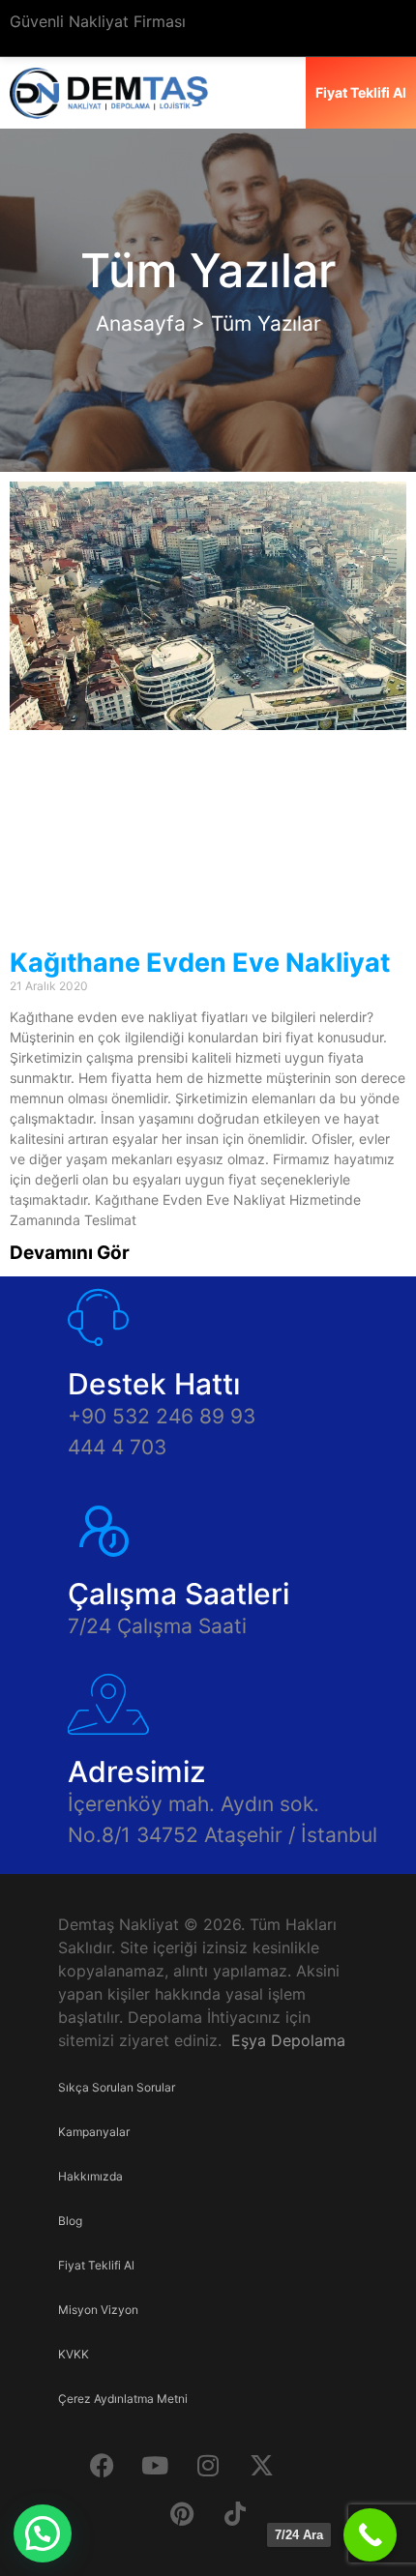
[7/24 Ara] (370, 2535)
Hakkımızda (90, 2176)
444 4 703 (117, 1447)
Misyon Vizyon (98, 2310)
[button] (43, 2533)
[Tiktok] (235, 2513)
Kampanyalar (94, 2132)
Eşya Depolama (288, 2040)
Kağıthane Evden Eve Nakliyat (200, 963)
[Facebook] (102, 2465)
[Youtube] (155, 2465)
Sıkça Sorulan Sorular (117, 2087)
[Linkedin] (314, 2465)
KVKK (74, 2354)
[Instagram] (208, 2465)
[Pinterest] (182, 2513)
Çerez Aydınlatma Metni (123, 2399)
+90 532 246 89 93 (162, 1416)
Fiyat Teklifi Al (96, 2265)
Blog (70, 2221)
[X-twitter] (261, 2465)
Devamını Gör (70, 1253)
